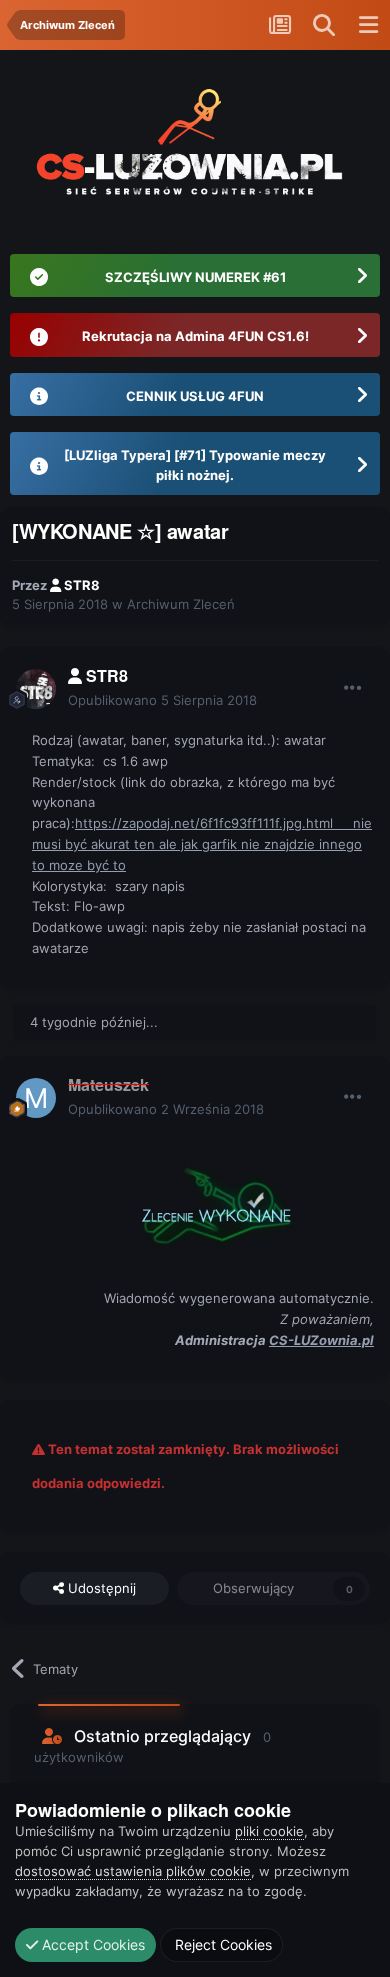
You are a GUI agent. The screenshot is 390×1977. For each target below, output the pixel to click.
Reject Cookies (221, 1944)
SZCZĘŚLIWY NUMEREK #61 (195, 277)
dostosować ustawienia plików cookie (133, 1871)
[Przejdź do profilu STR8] (36, 689)
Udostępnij (100, 1588)
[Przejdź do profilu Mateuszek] (36, 1098)
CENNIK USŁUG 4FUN (195, 396)
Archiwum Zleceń (181, 604)
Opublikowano (162, 700)
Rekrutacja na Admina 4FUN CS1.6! (195, 336)
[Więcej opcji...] (353, 688)
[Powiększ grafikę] (203, 1202)
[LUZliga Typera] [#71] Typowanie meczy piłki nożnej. (195, 465)
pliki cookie (269, 1831)
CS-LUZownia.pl (321, 1340)
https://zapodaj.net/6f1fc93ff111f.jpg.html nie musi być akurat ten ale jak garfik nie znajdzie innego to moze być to (202, 844)
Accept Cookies (91, 1944)
